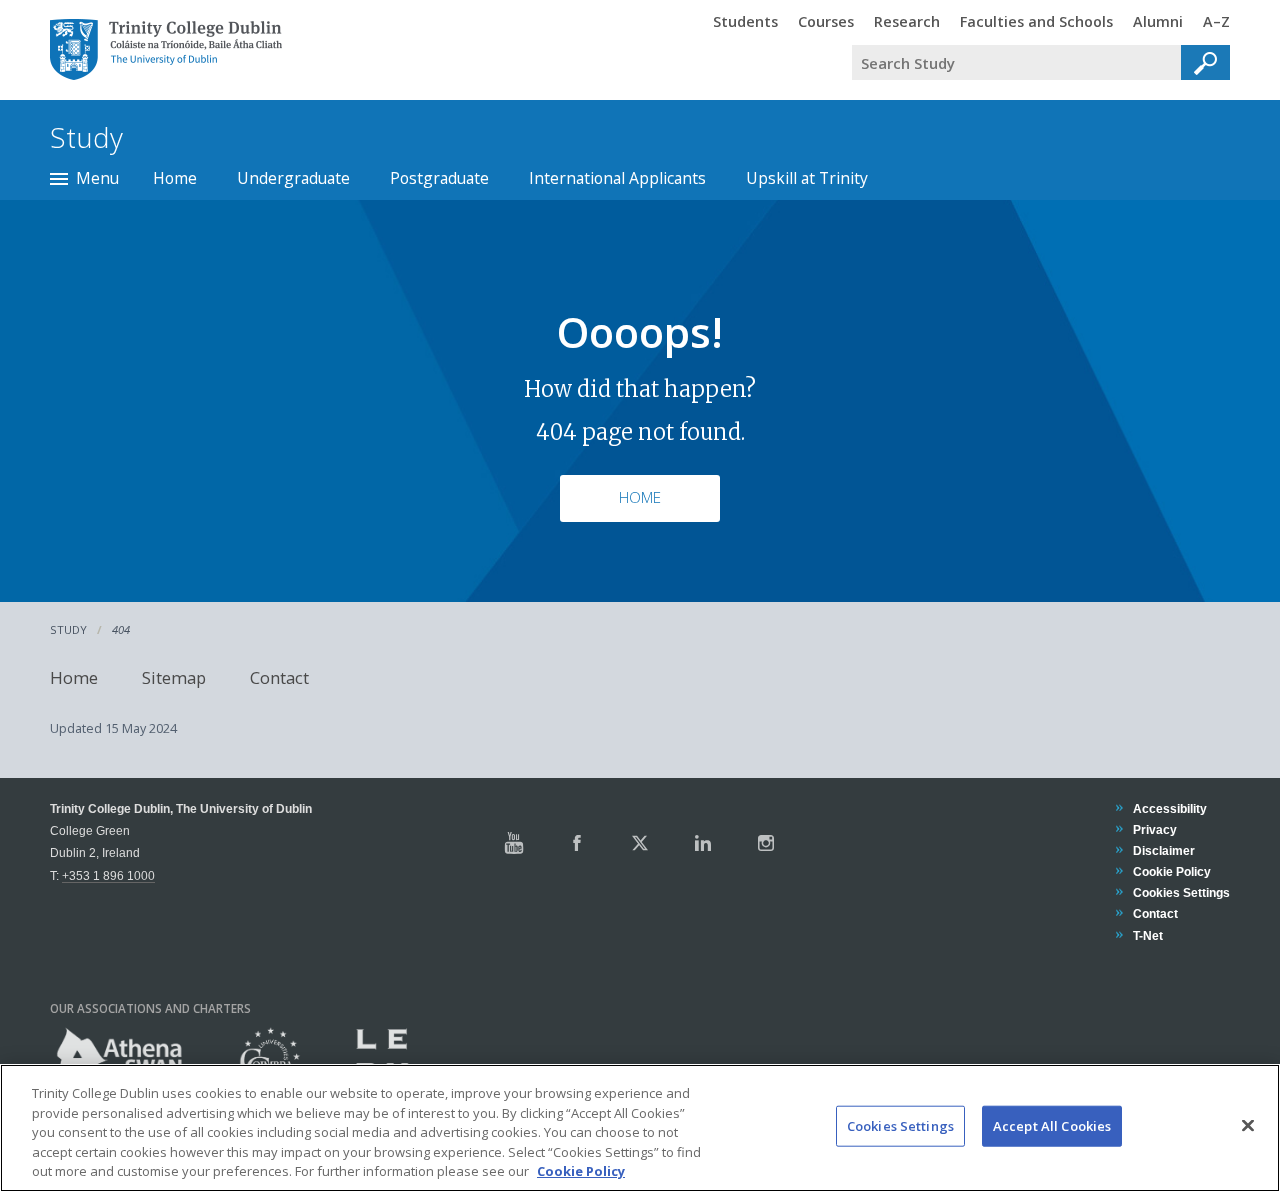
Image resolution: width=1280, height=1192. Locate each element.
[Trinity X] (640, 843)
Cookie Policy (1171, 871)
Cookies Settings (900, 1126)
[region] (640, 1128)
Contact (279, 677)
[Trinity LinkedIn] (703, 843)
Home (175, 178)
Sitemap (174, 677)
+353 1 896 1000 (108, 875)
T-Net (1147, 935)
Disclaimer (1163, 850)
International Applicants (617, 178)
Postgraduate (439, 178)
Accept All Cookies (1052, 1126)
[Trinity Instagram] (766, 843)
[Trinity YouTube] (514, 843)
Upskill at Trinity (807, 178)
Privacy (1154, 829)
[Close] (1248, 1126)
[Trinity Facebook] (577, 843)
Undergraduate (293, 178)
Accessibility (1169, 808)
